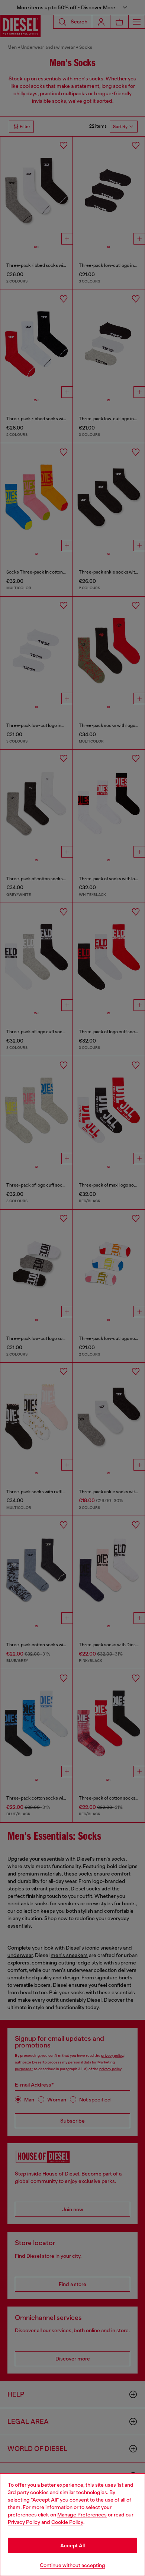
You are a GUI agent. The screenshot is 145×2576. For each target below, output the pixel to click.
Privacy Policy (24, 2522)
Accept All (72, 2545)
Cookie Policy (67, 2522)
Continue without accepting (72, 2565)
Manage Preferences (82, 2515)
